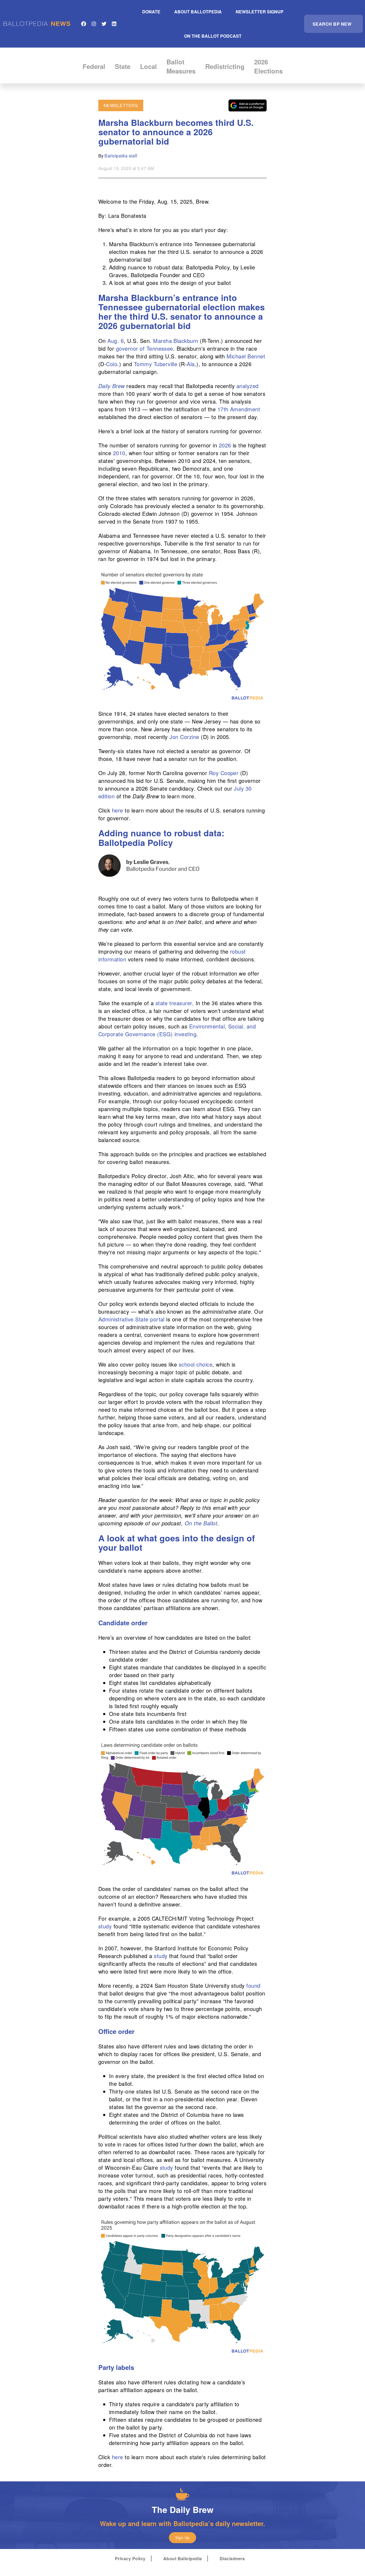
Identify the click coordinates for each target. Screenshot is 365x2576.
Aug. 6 (116, 341)
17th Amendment (239, 409)
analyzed (248, 386)
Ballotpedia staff (121, 156)
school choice (196, 1364)
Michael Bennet (245, 356)
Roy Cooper (224, 773)
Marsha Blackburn (175, 341)
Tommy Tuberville (155, 364)
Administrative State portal (131, 1319)
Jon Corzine (184, 737)
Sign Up (182, 2538)
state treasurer (174, 1003)
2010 (118, 453)
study (105, 1926)
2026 (224, 445)
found (253, 1985)
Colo (112, 364)
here (118, 810)
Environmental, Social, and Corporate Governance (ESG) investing (177, 1030)
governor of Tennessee (144, 348)
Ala (191, 364)
